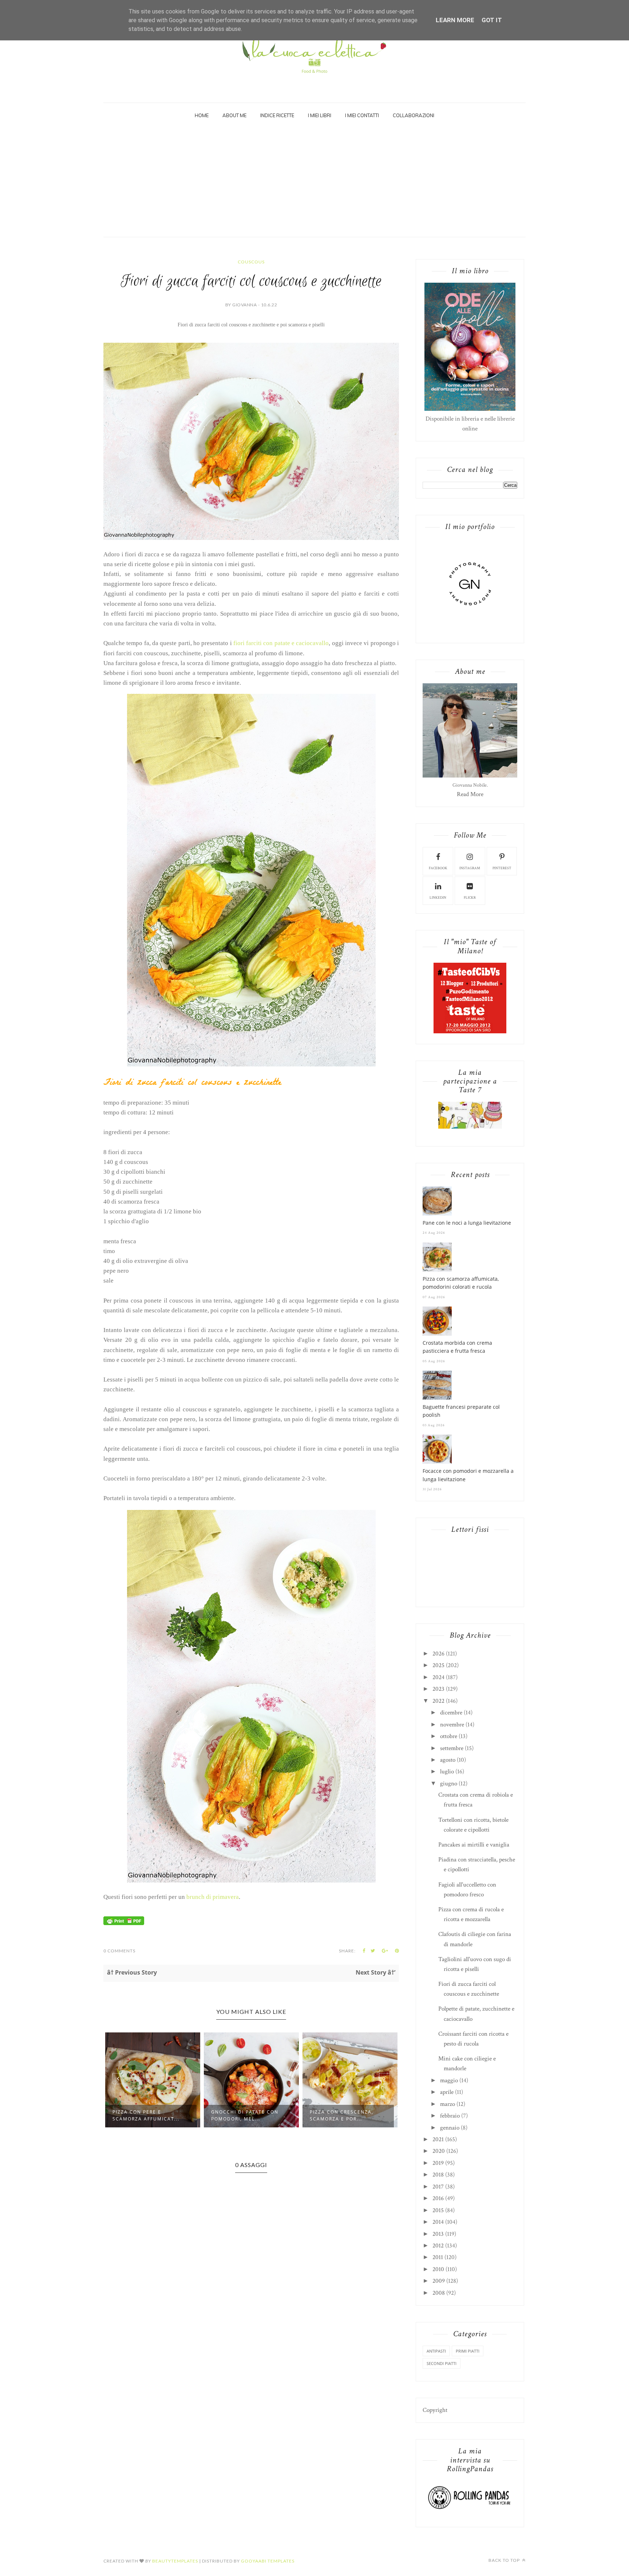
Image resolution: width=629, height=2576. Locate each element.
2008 (439, 2293)
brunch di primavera (213, 1897)
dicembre (451, 1713)
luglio (447, 1772)
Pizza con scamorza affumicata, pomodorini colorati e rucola (461, 1283)
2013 (438, 2234)
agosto (448, 1760)
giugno (449, 1784)
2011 (438, 2257)
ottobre (449, 1736)
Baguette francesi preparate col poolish (461, 1411)
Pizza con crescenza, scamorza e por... (243, 2115)
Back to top (505, 2560)
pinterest (502, 868)
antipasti (436, 2351)
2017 (438, 2187)
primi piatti (468, 2351)
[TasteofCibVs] (470, 1031)
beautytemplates (175, 2561)
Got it (492, 20)
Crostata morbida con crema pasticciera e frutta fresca (457, 1347)
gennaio (450, 2128)
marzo (448, 2104)
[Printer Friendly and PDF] (124, 1923)
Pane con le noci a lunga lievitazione (467, 1223)
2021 (438, 2139)
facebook (438, 868)
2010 (438, 2269)
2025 (438, 1665)
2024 (438, 1677)
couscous (251, 262)
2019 (438, 2163)
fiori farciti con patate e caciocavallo (281, 643)
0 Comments (119, 1951)
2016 (438, 2198)
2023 (438, 1689)
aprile (447, 2092)
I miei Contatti (362, 115)
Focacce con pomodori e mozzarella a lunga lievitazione (468, 1475)
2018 (438, 2175)
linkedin (438, 898)
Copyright (435, 2410)
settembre (452, 1748)
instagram (470, 868)
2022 (438, 1701)
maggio (449, 2080)
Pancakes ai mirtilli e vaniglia (474, 1845)
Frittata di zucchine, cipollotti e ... (341, 2115)
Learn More (455, 20)
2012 (438, 2246)
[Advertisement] (314, 182)
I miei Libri (320, 115)
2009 (439, 2281)
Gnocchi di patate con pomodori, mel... (146, 2115)
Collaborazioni (414, 115)
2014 (438, 2222)
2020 (439, 2151)
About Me (234, 115)
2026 (438, 1654)
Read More (470, 794)
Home (202, 115)
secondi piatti (442, 2363)
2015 (438, 2210)
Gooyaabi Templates (268, 2561)
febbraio (450, 2116)
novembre (452, 1725)
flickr (470, 898)
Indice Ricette (277, 115)
